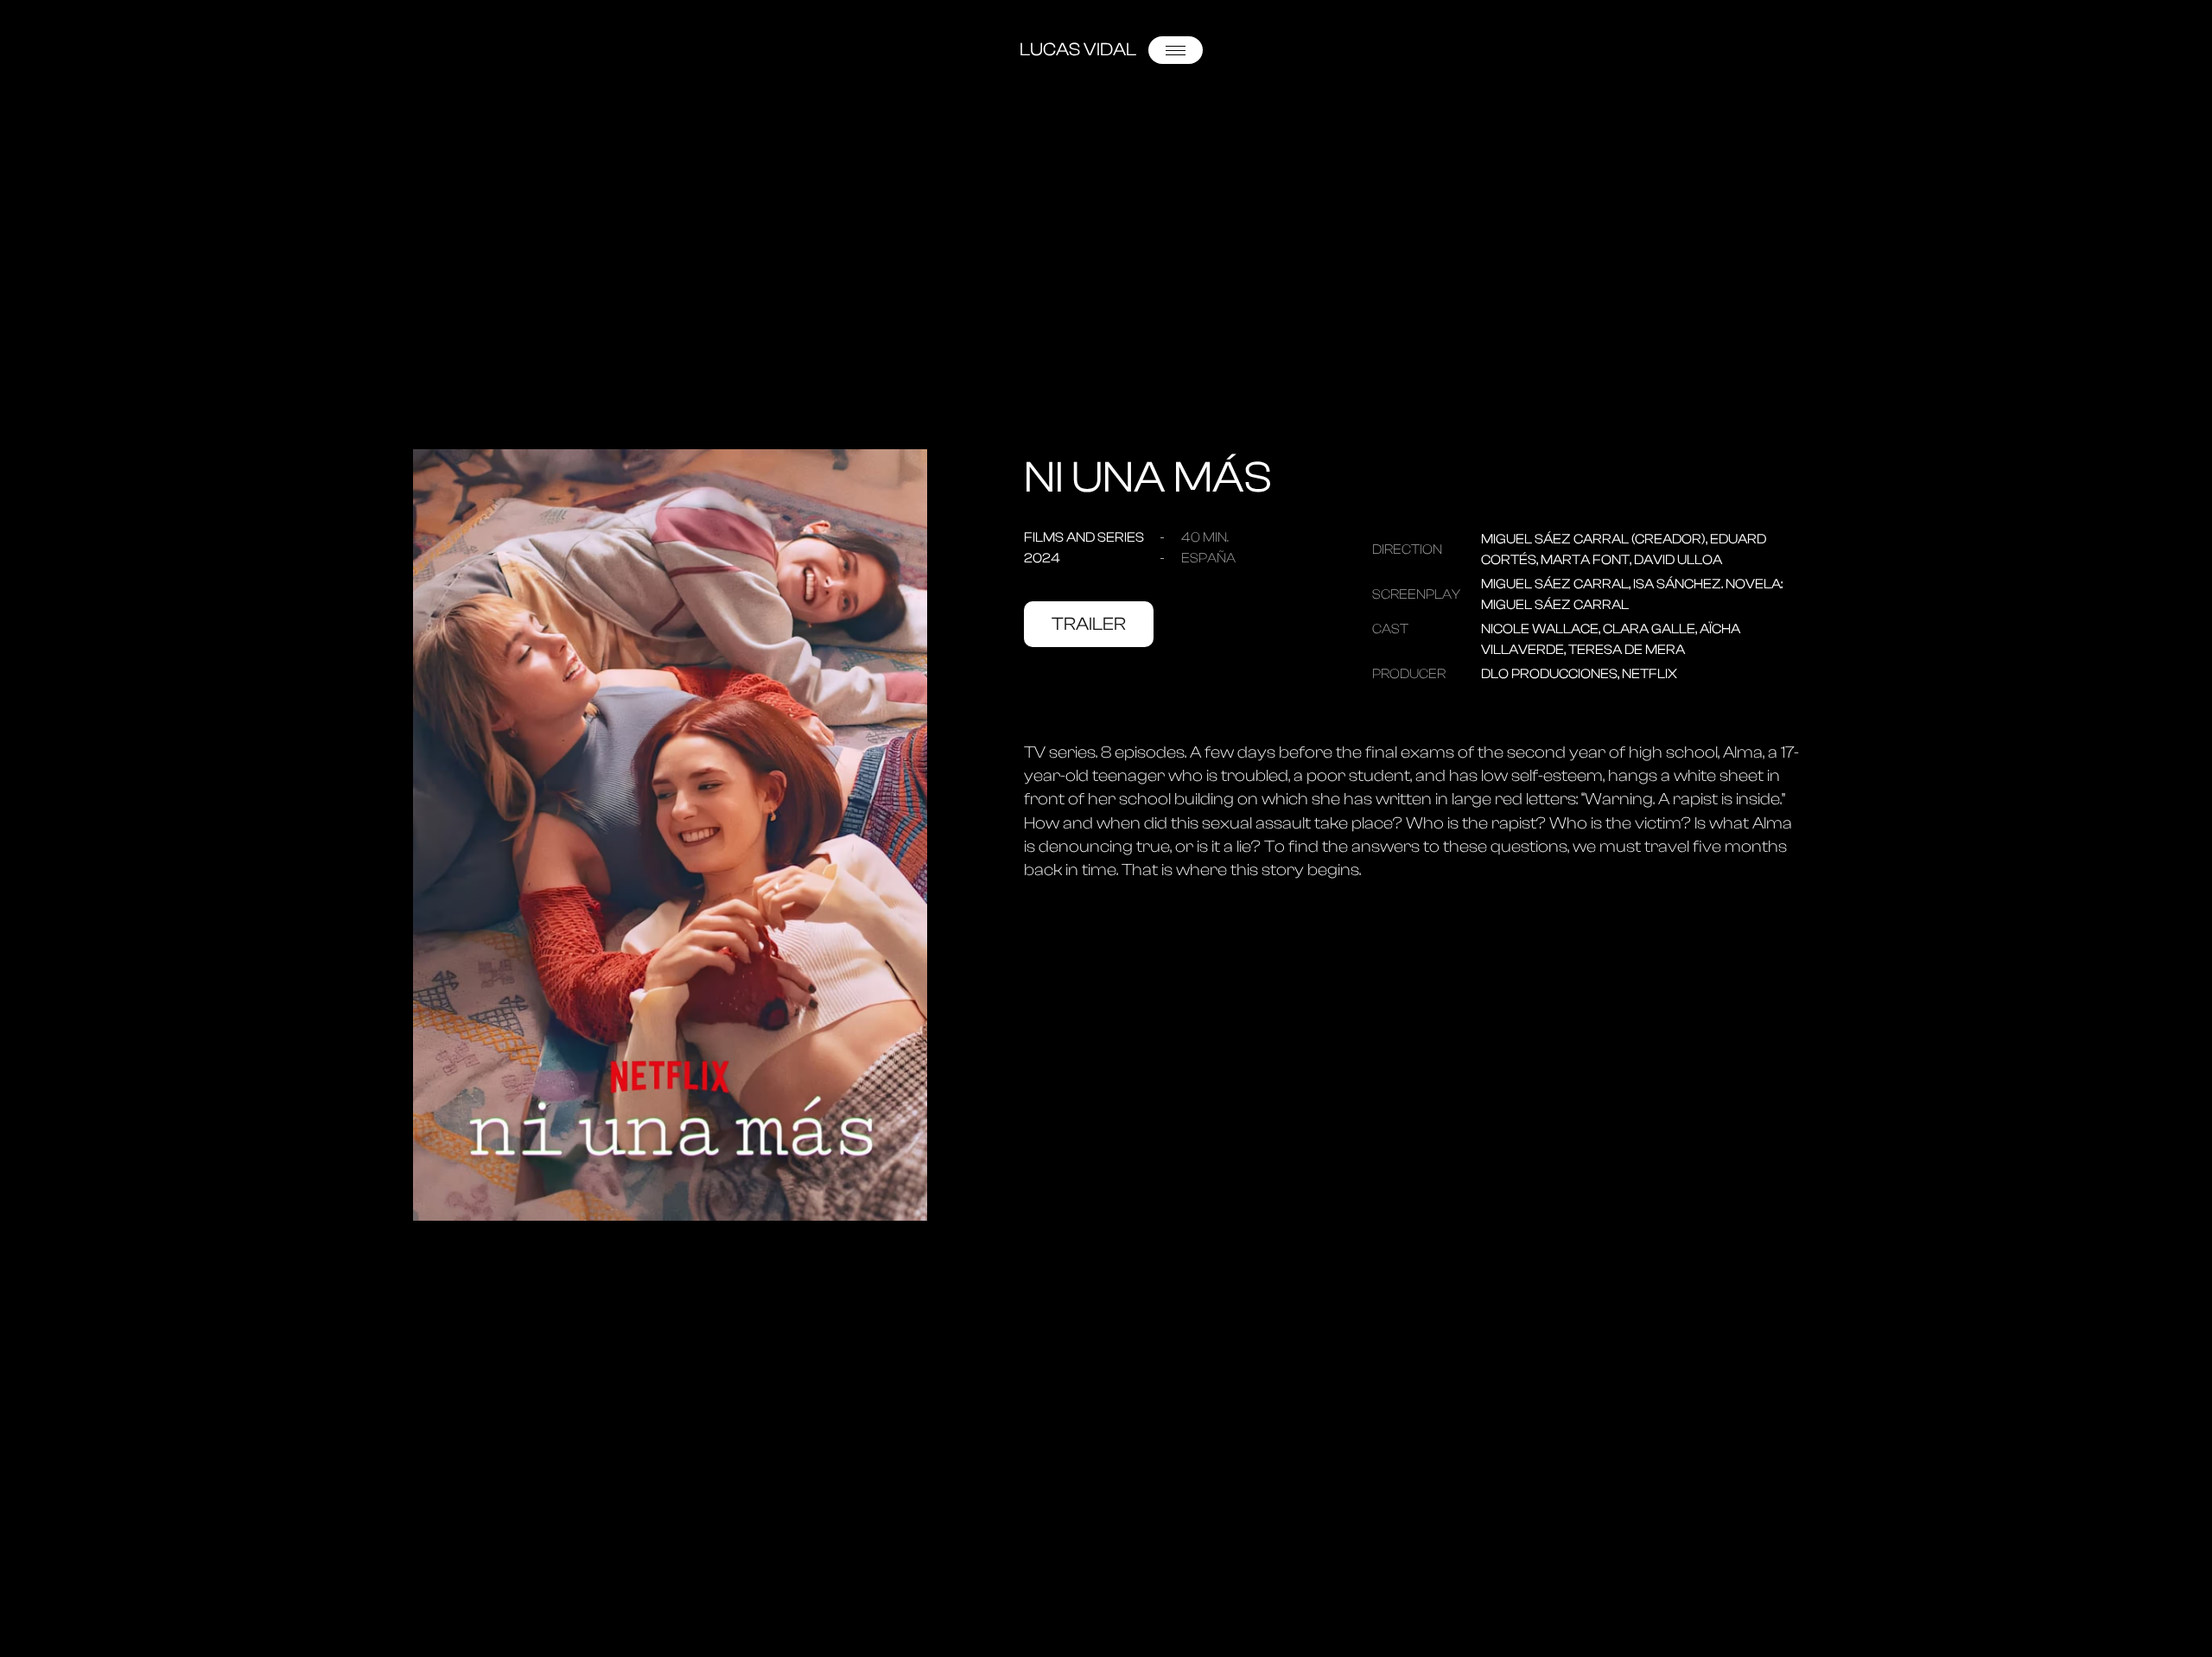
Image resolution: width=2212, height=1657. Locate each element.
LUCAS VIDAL (1078, 49)
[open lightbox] (670, 835)
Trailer (1089, 624)
